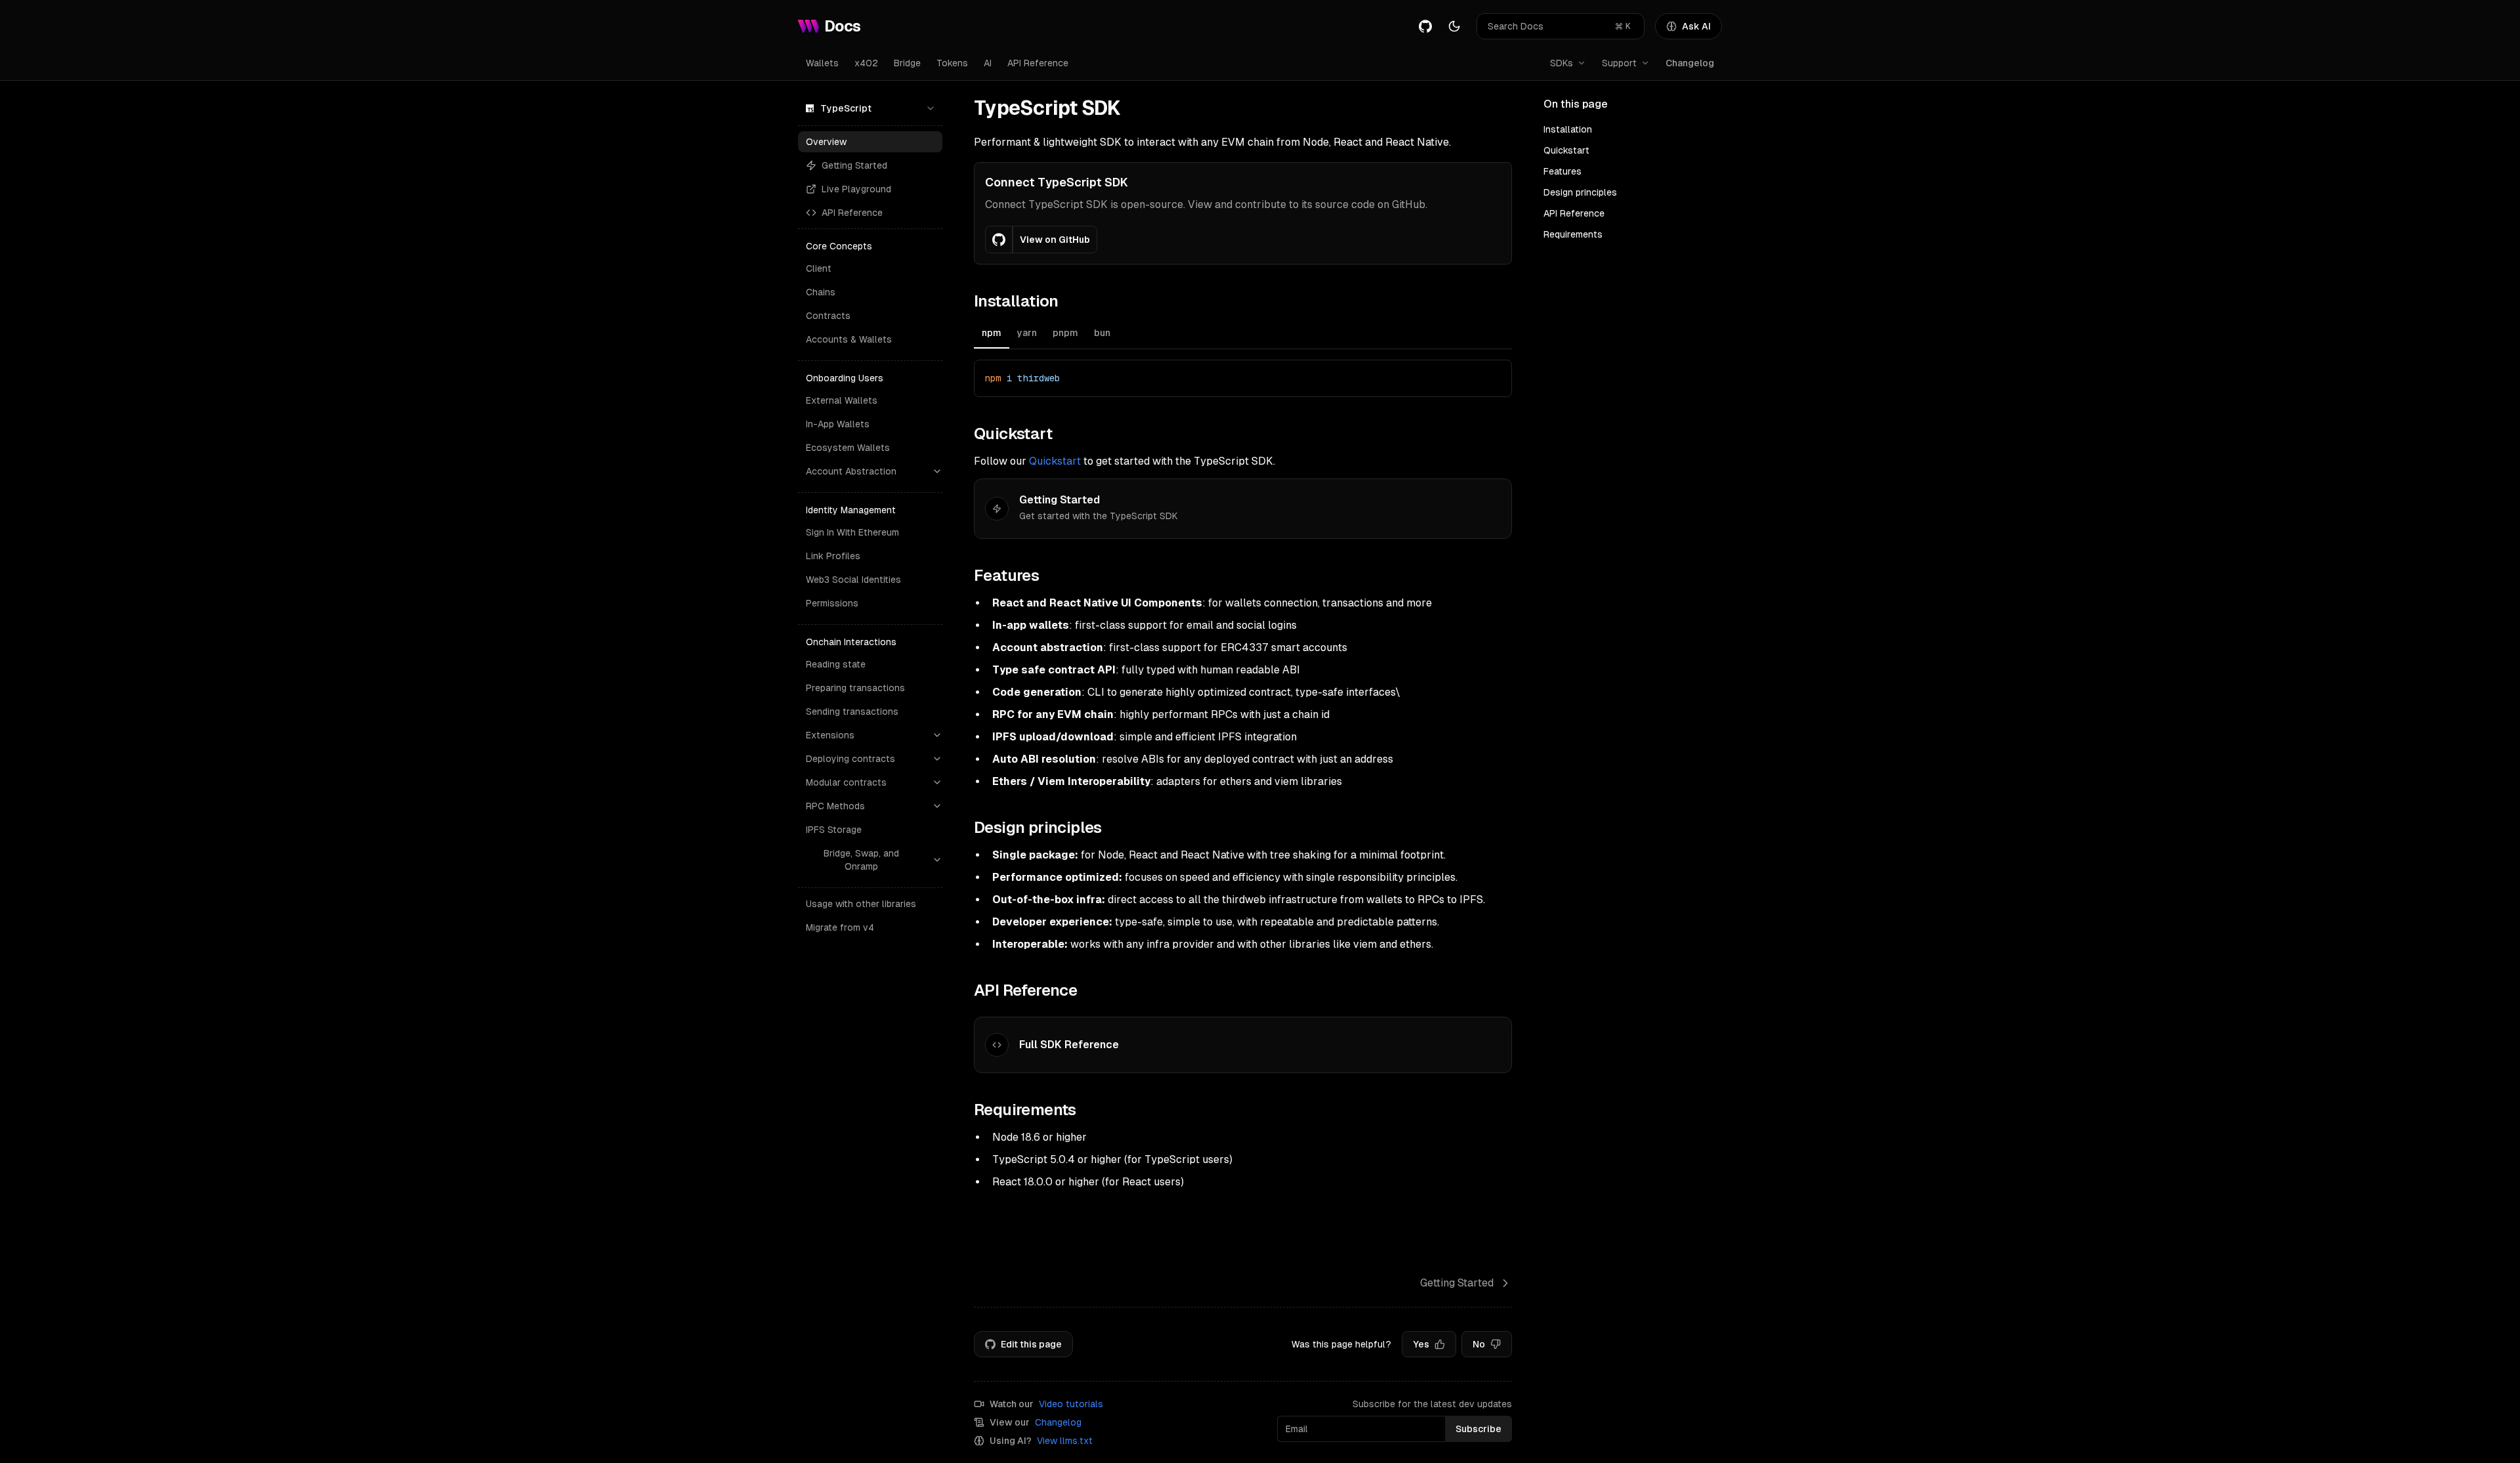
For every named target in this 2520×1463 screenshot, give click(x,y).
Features (1563, 171)
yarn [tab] (1027, 333)
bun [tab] (1102, 333)
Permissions (832, 603)
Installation (1568, 129)
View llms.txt (1065, 1441)
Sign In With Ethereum (852, 532)
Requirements (1573, 234)
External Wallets (842, 400)
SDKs (1562, 63)
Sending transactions (852, 711)
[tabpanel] (1243, 378)
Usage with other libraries (861, 904)
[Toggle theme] (1454, 26)
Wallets (822, 63)
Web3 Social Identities (853, 580)
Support (1619, 63)
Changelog (1690, 63)
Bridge (907, 63)
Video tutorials (1071, 1404)
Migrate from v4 (840, 927)
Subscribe (1479, 1429)
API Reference (1038, 63)
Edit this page (1031, 1344)
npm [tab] (992, 333)
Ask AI (1696, 26)
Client (819, 268)
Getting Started (854, 165)
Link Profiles (833, 556)
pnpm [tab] (1065, 333)
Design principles (1580, 192)
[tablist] (1243, 334)
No (1479, 1344)
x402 (866, 63)
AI (988, 63)
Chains (821, 292)
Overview (826, 142)
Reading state (836, 664)
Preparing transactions (855, 688)
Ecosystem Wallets (848, 448)
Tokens (952, 63)
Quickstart (1055, 461)
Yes (1421, 1344)
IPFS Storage (834, 830)
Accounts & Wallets (849, 339)
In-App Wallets (838, 424)
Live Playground (856, 189)
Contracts (828, 316)
